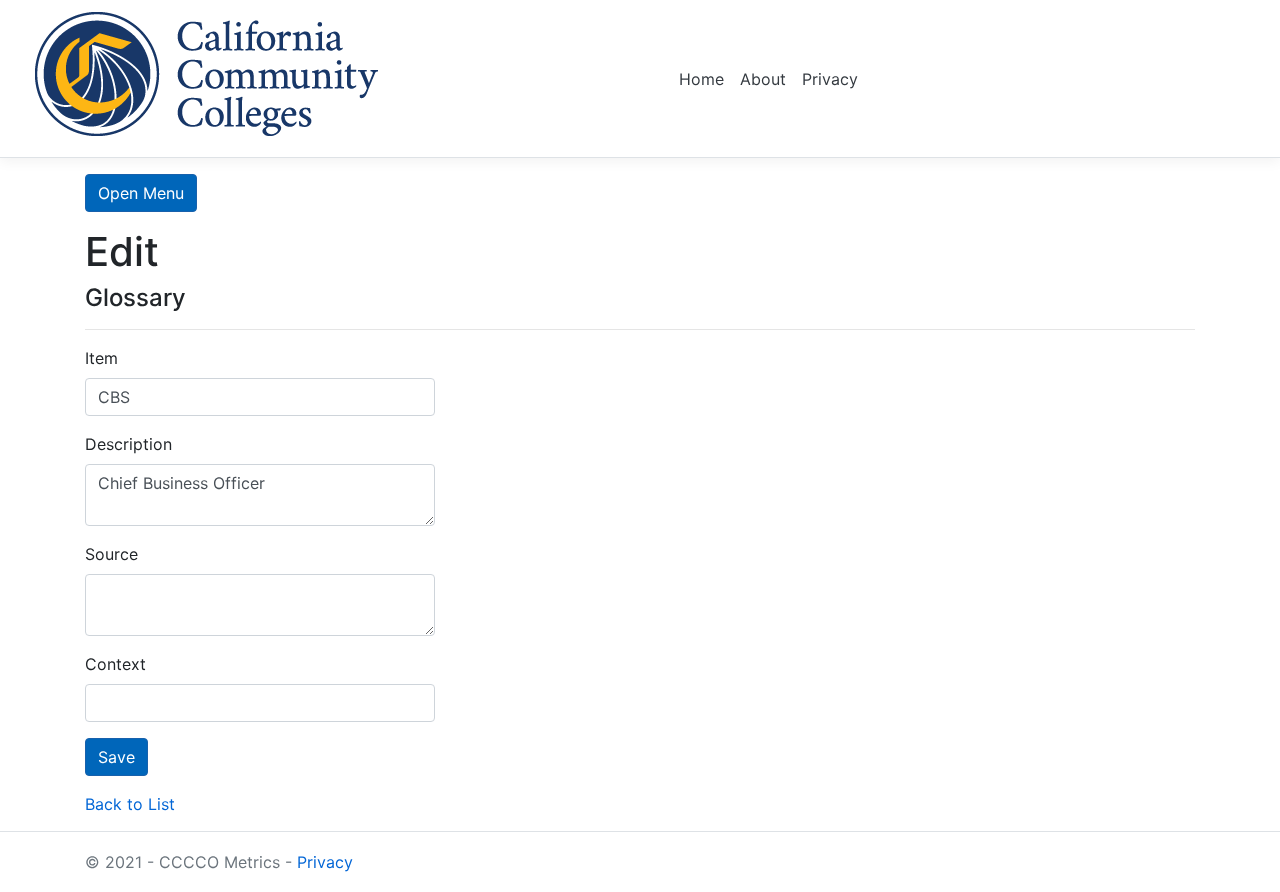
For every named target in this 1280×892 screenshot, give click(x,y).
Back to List (130, 804)
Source (111, 554)
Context (115, 664)
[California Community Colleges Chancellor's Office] (207, 70)
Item (101, 358)
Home (701, 79)
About (763, 79)
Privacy (830, 79)
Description (128, 444)
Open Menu (141, 193)
